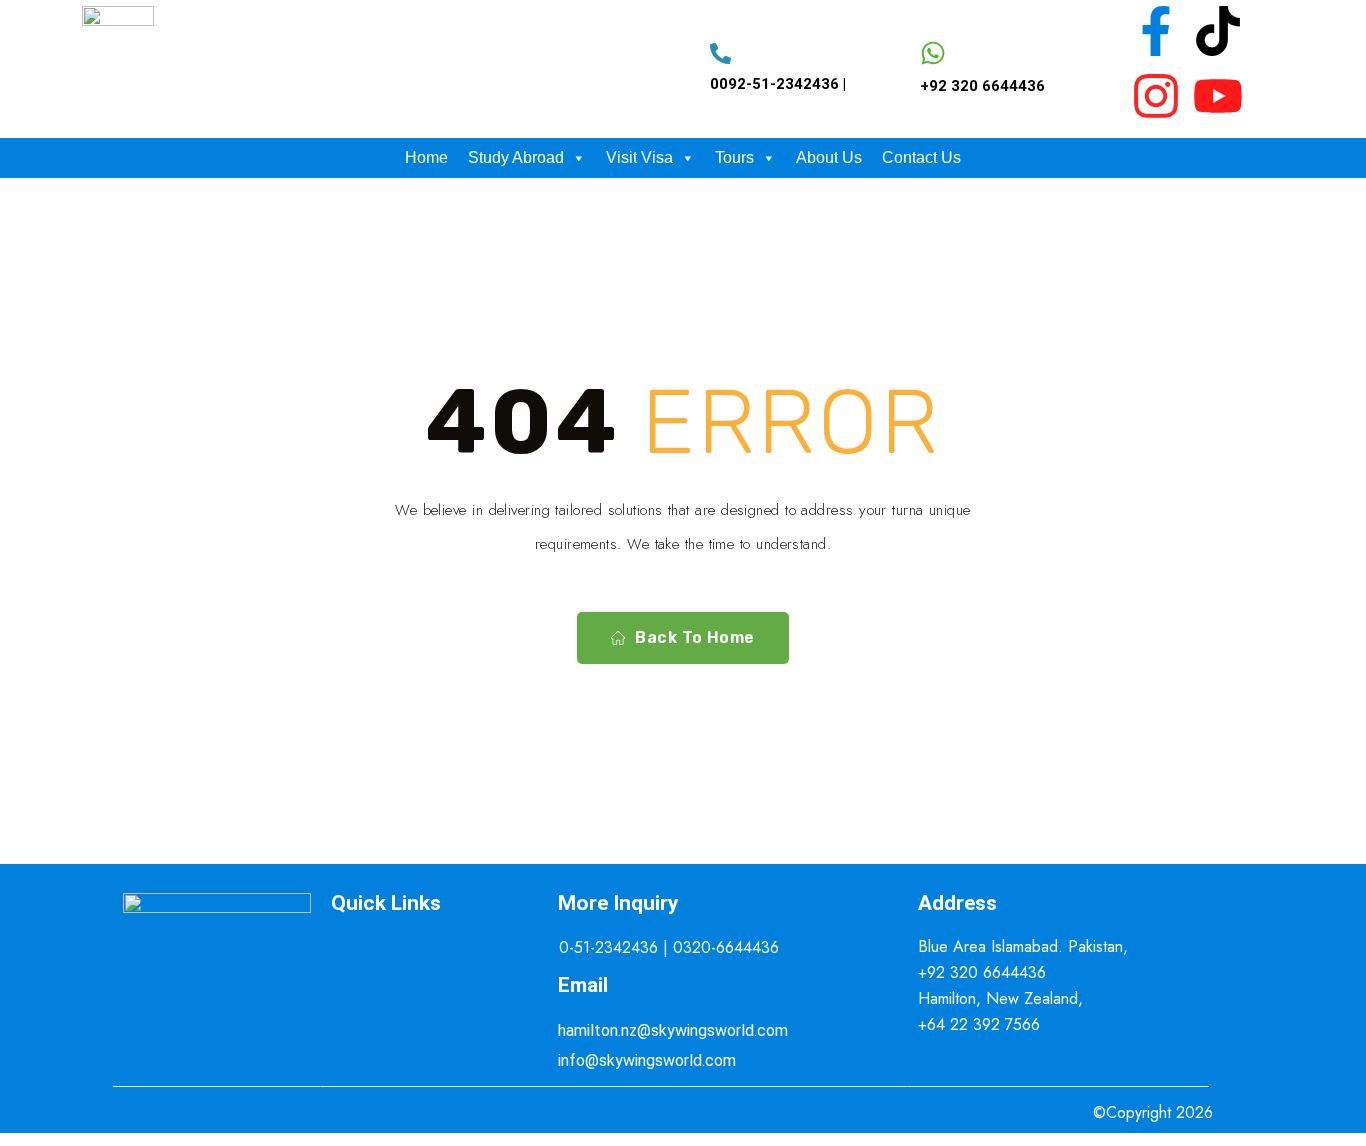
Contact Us (921, 157)
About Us (829, 157)
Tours (734, 157)
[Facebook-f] (1156, 31)
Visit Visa (639, 157)
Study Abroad (516, 157)
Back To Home (695, 637)
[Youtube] (1218, 96)
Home (426, 157)
